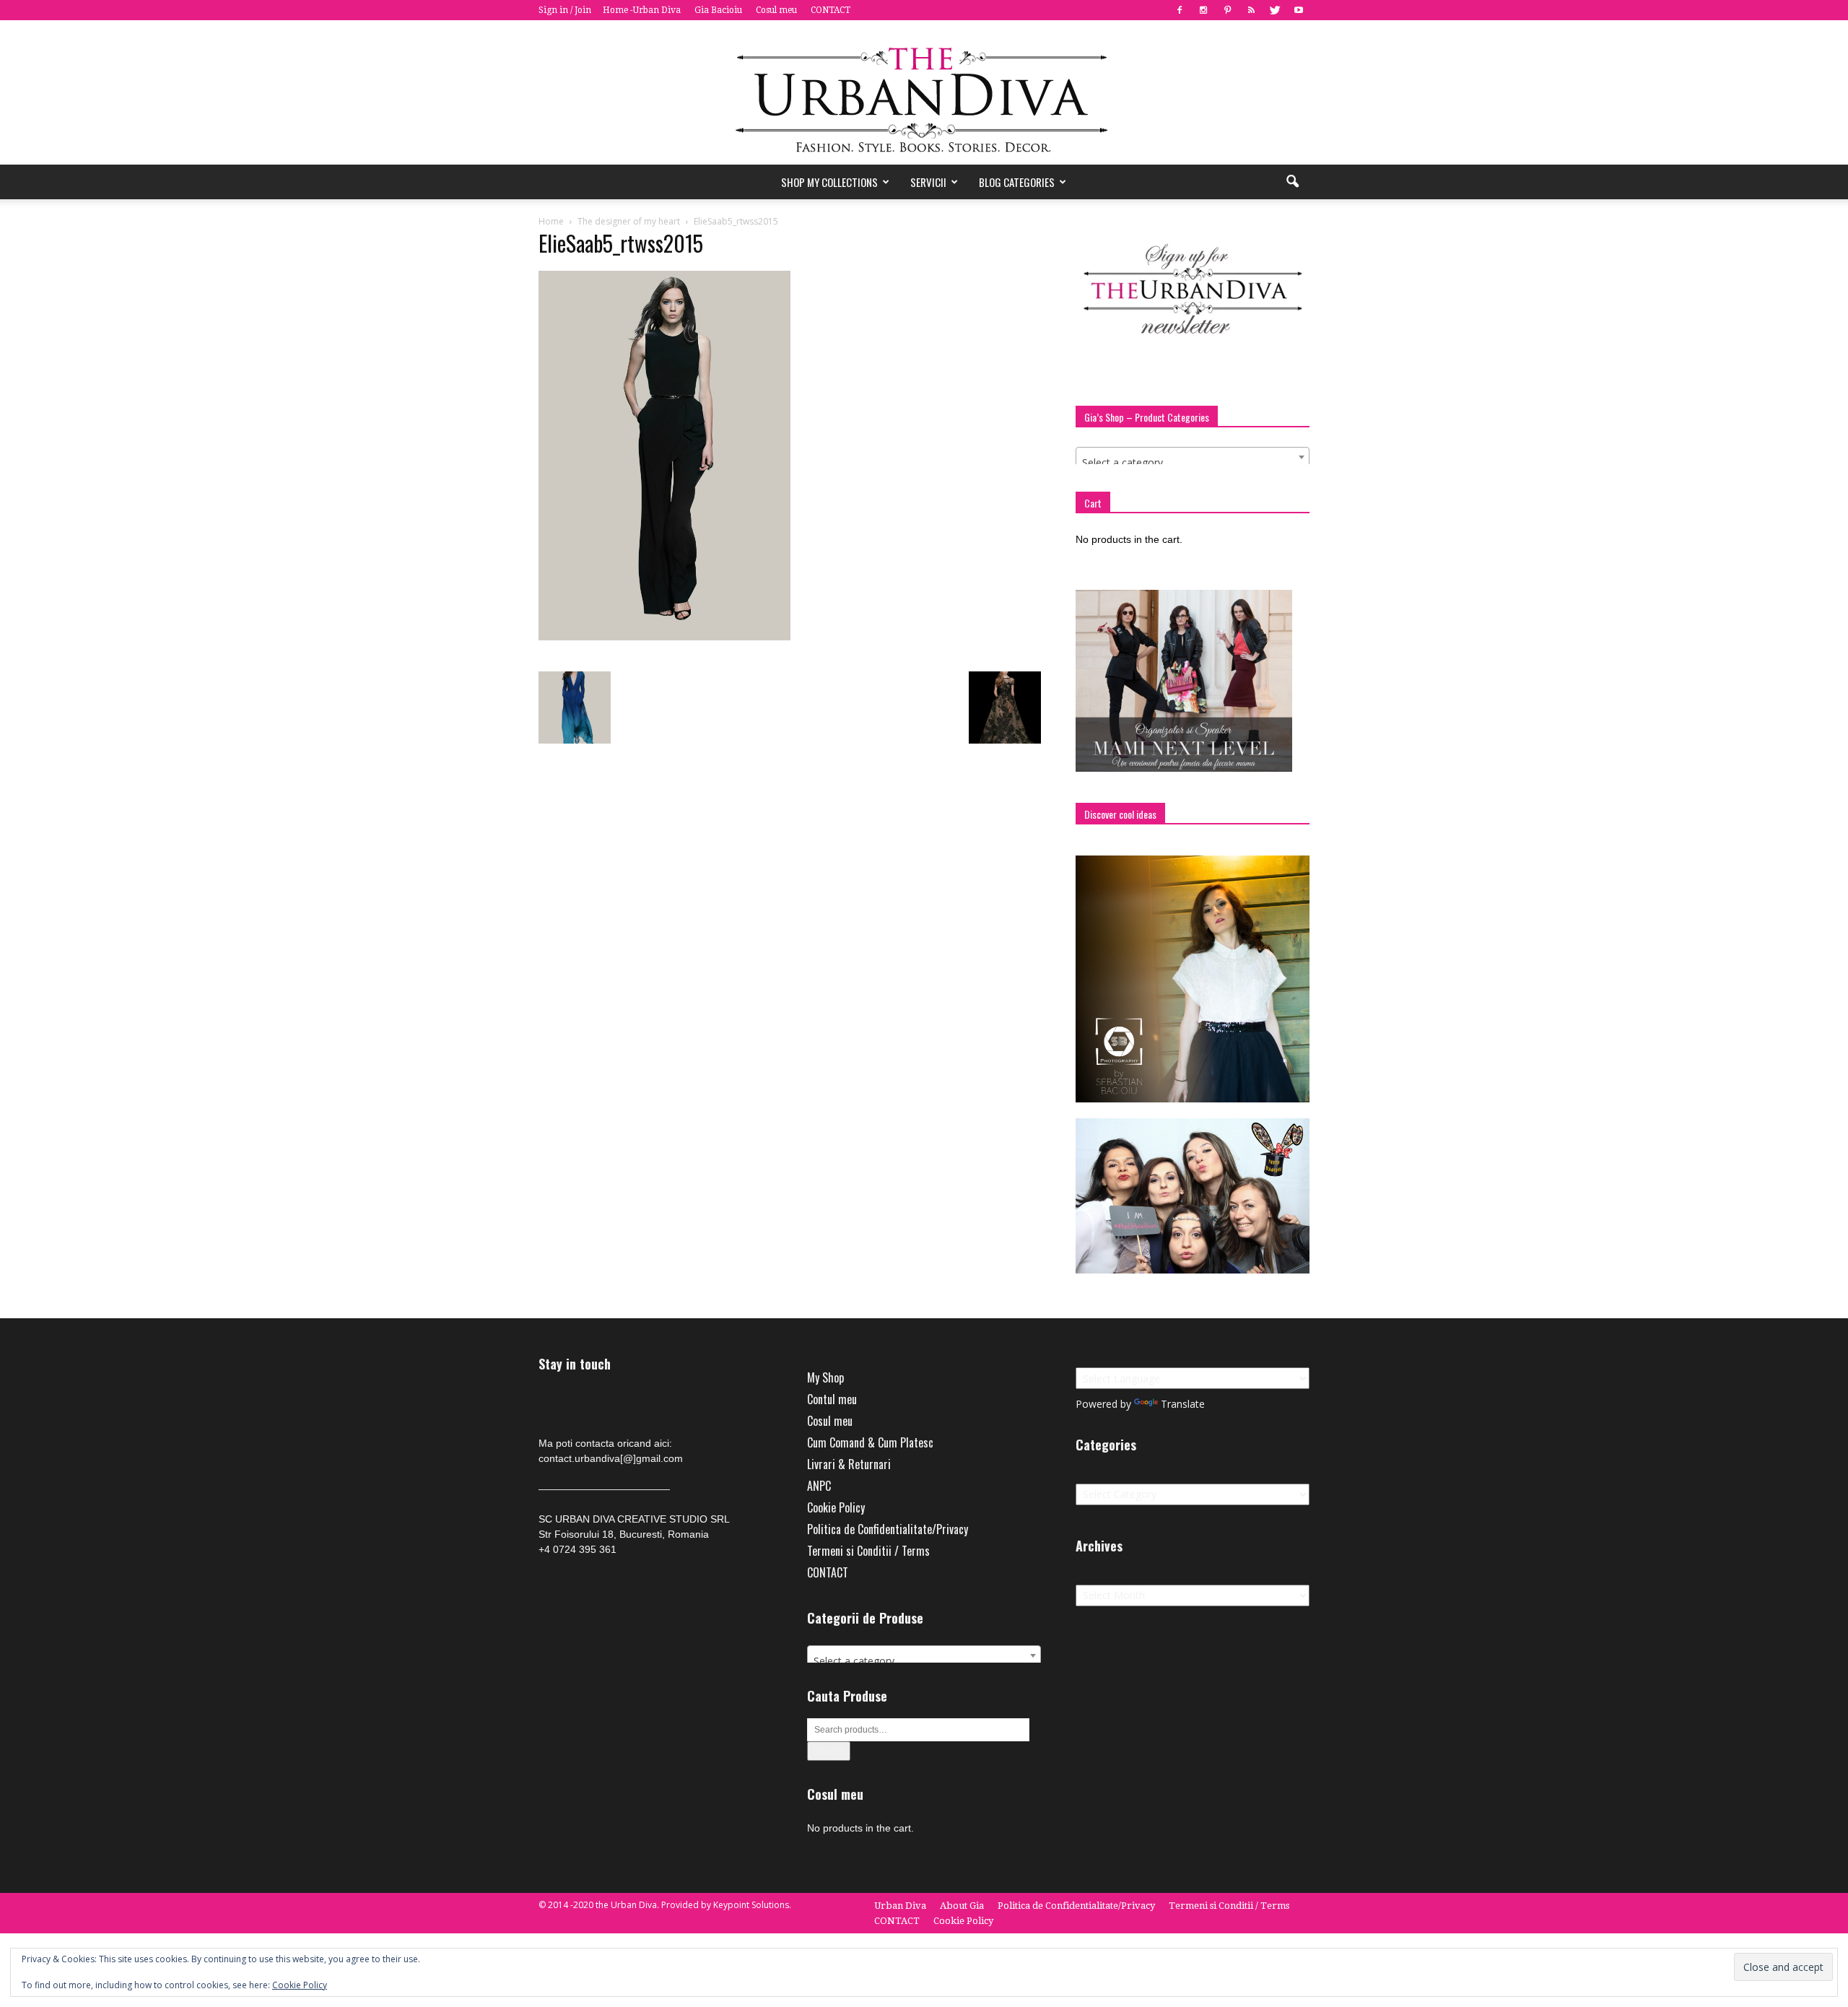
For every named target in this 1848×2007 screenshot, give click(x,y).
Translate (1183, 1404)
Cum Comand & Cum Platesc (870, 1442)
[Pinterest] (1227, 10)
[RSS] (1251, 10)
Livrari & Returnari (849, 1464)
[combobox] (1193, 457)
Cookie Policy (836, 1507)
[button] (1292, 182)
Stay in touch (575, 1364)
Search (829, 1751)
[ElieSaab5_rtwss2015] (664, 637)
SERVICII (928, 182)
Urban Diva (900, 1906)
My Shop (825, 1377)
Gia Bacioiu (718, 10)
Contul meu (832, 1399)
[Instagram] (1203, 10)
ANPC (819, 1486)
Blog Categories (1017, 182)
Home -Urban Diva (642, 10)
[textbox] (1193, 463)
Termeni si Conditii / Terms (868, 1551)
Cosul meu (776, 10)
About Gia (962, 1906)
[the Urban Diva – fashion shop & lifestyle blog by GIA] (924, 92)
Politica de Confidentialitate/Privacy (888, 1529)
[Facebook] (1180, 10)
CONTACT (831, 10)
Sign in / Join (565, 10)
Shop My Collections (829, 182)
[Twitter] (1275, 10)
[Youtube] (1299, 10)
